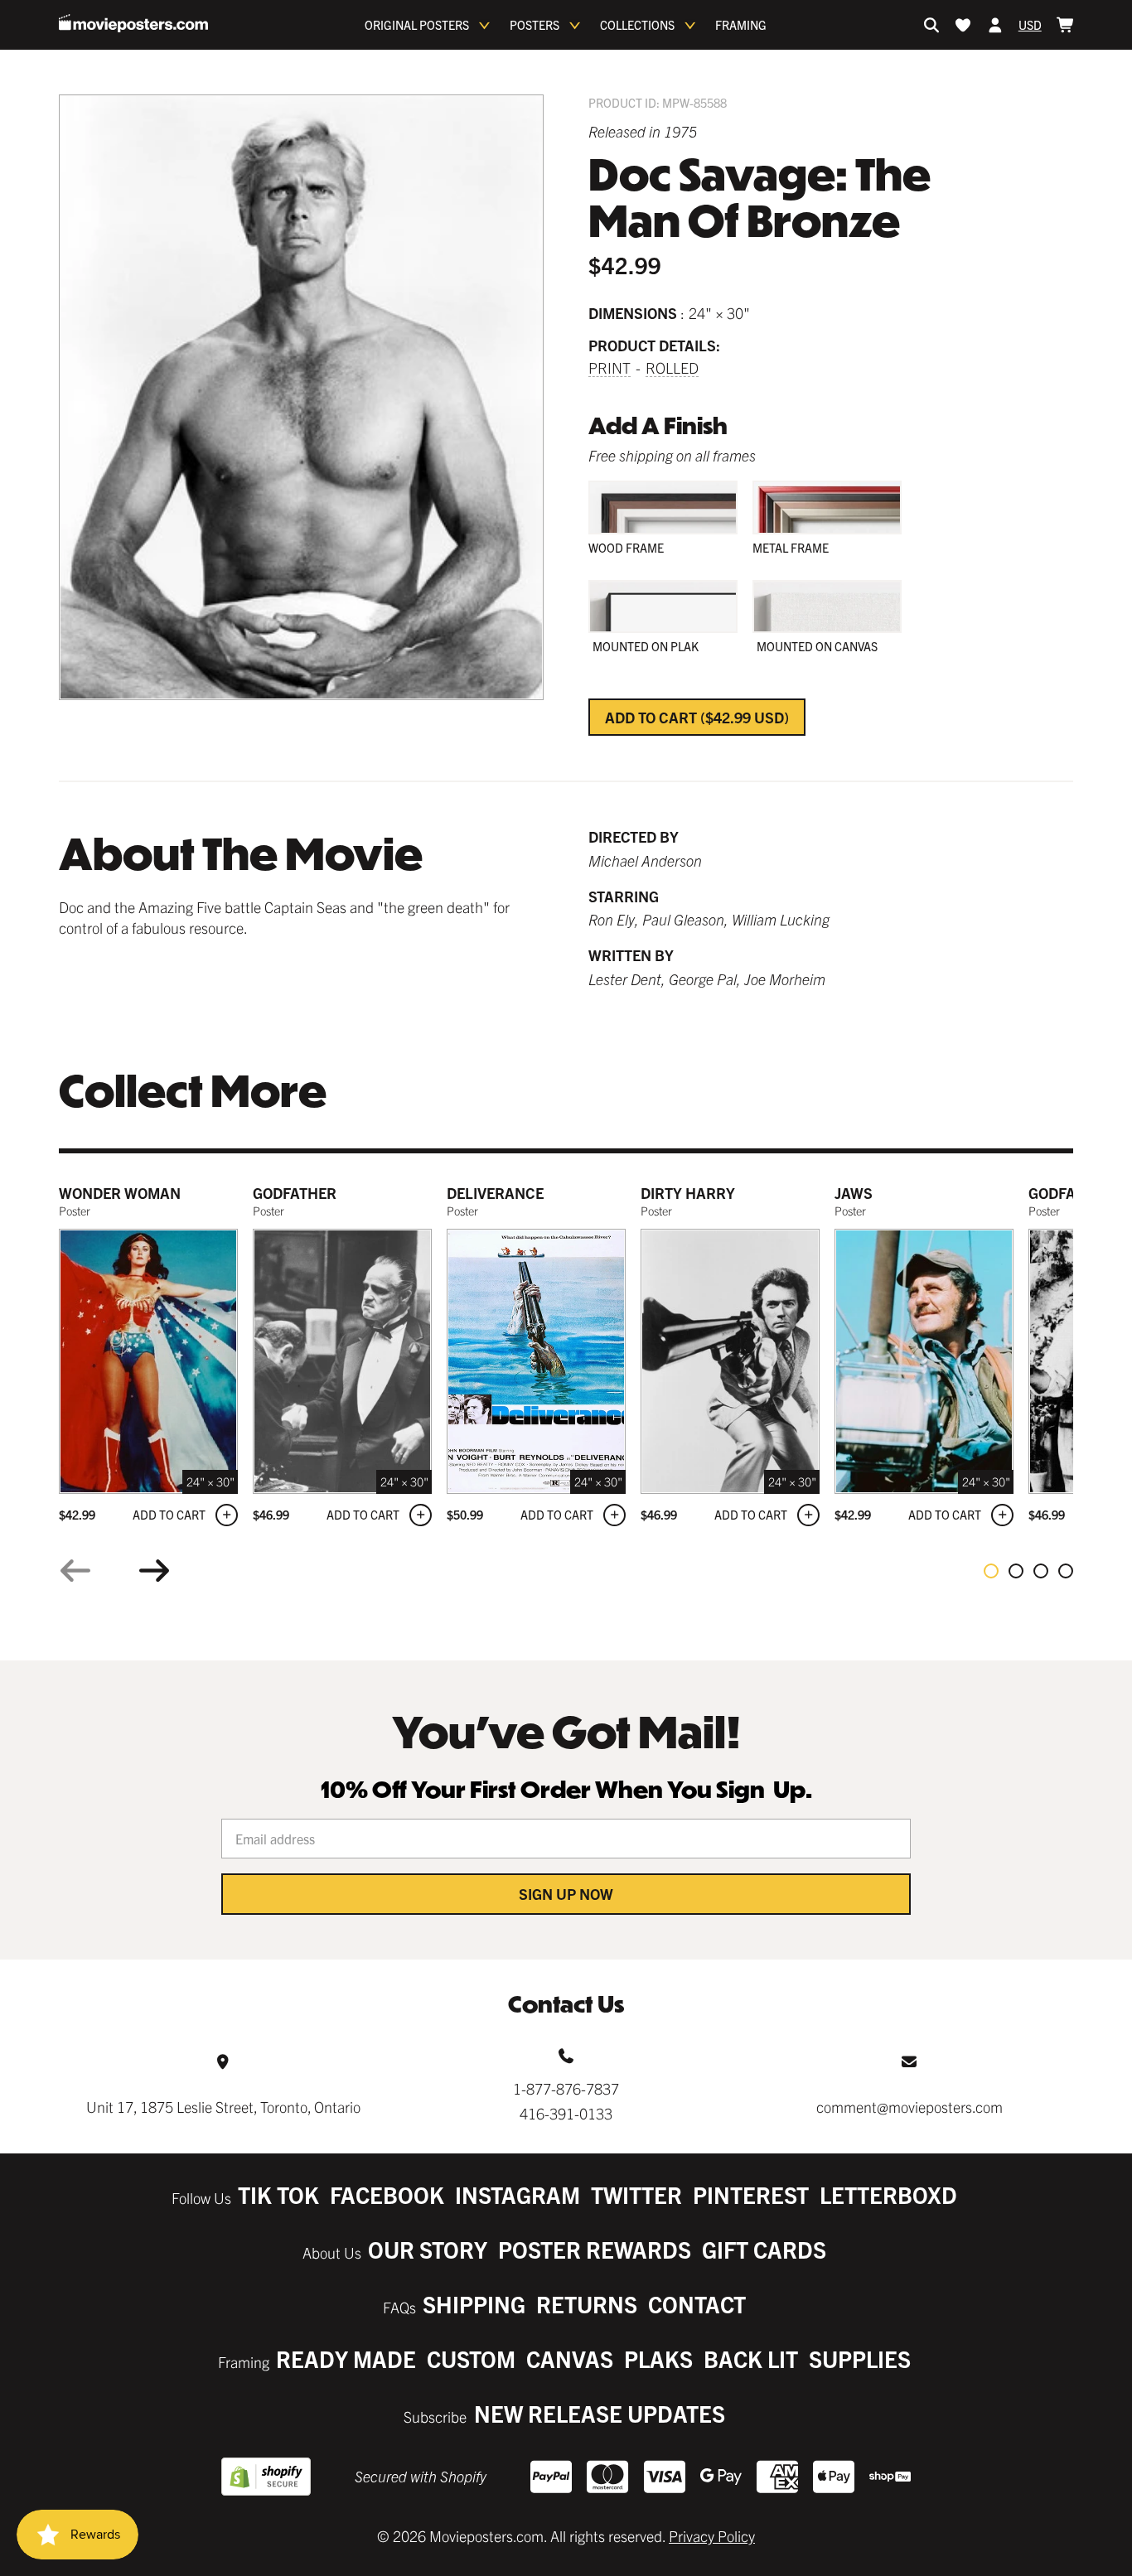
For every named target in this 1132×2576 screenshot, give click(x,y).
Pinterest (751, 2194)
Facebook (387, 2194)
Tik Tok (278, 2194)
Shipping (474, 2304)
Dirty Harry (688, 1193)
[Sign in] (995, 25)
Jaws (854, 1193)
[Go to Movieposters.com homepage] (133, 23)
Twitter (636, 2194)
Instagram (518, 2194)
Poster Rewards (595, 2249)
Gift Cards (764, 2249)
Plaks (658, 2359)
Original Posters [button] (417, 25)
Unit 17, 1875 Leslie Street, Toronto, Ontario (223, 2107)
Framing (741, 25)
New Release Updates (600, 2413)
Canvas (570, 2359)
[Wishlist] (963, 25)
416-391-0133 (566, 2113)
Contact (697, 2304)
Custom (471, 2359)
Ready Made (346, 2359)
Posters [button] (535, 25)
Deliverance (495, 1193)
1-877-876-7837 (566, 2088)
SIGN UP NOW (566, 1894)
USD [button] (1030, 25)
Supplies (860, 2359)
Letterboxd (888, 2194)
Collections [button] (637, 25)
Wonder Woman (120, 1193)
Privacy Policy (712, 2536)
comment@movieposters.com (909, 2107)
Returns (587, 2304)
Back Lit (751, 2359)
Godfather (295, 1193)
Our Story (428, 2249)
